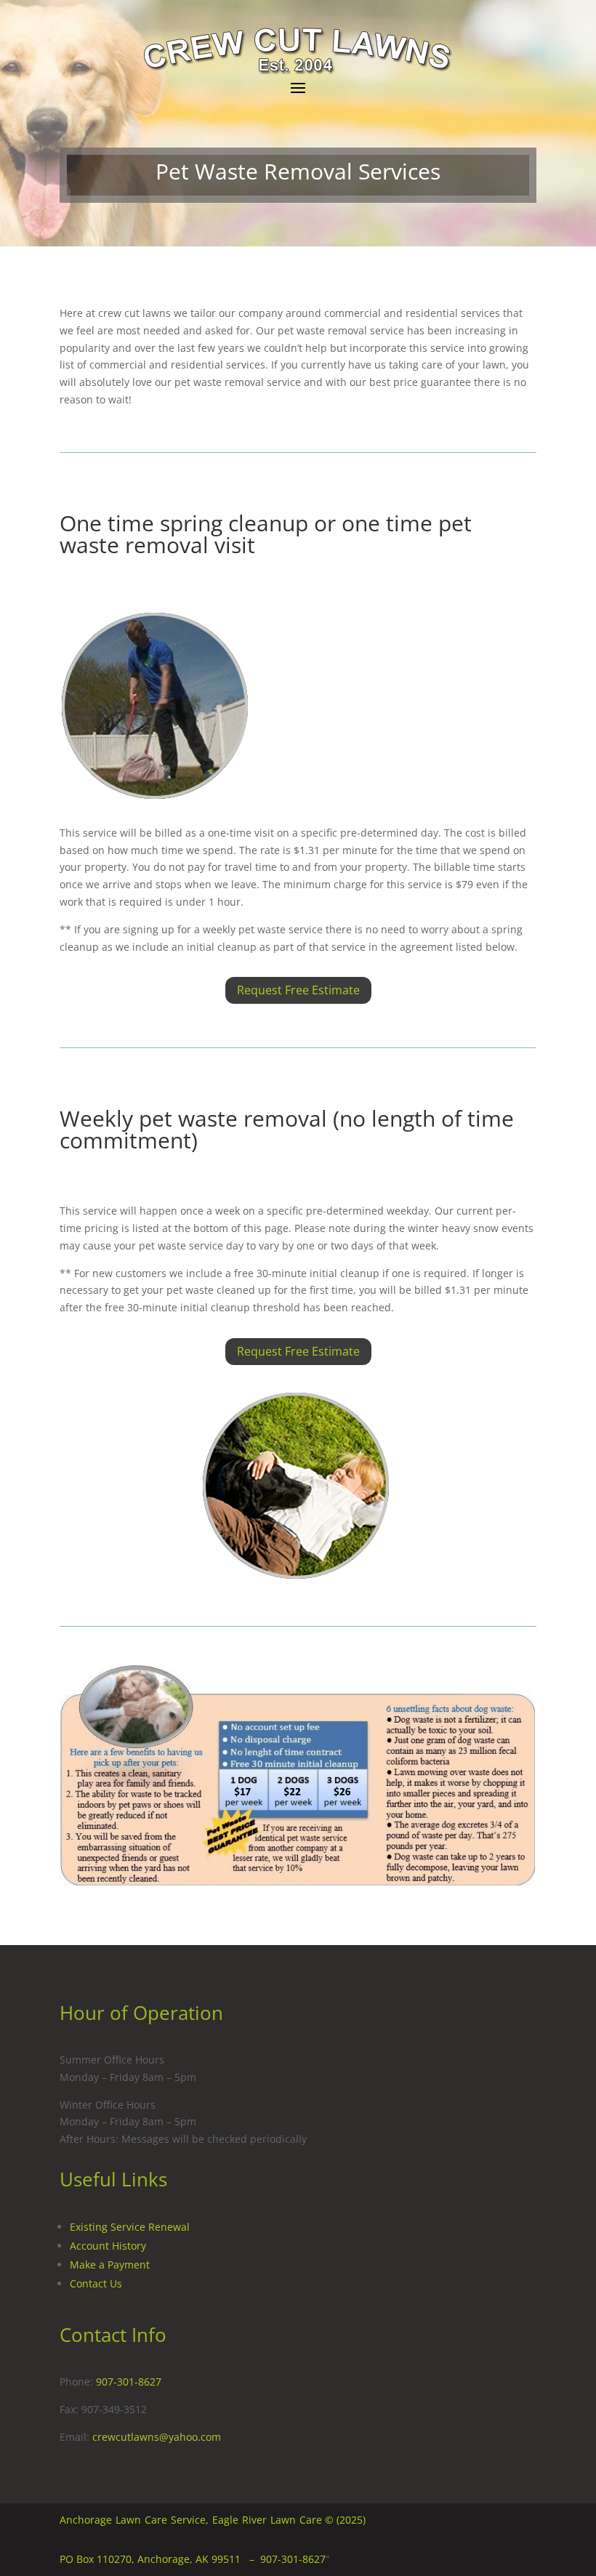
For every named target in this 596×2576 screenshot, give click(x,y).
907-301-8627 (129, 2382)
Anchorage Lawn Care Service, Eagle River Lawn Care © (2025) (213, 2520)
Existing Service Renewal (130, 2227)
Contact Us (96, 2283)
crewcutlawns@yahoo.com (157, 2437)
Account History (108, 2246)
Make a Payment (110, 2265)
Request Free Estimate (298, 990)
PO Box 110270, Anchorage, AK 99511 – (160, 2559)
